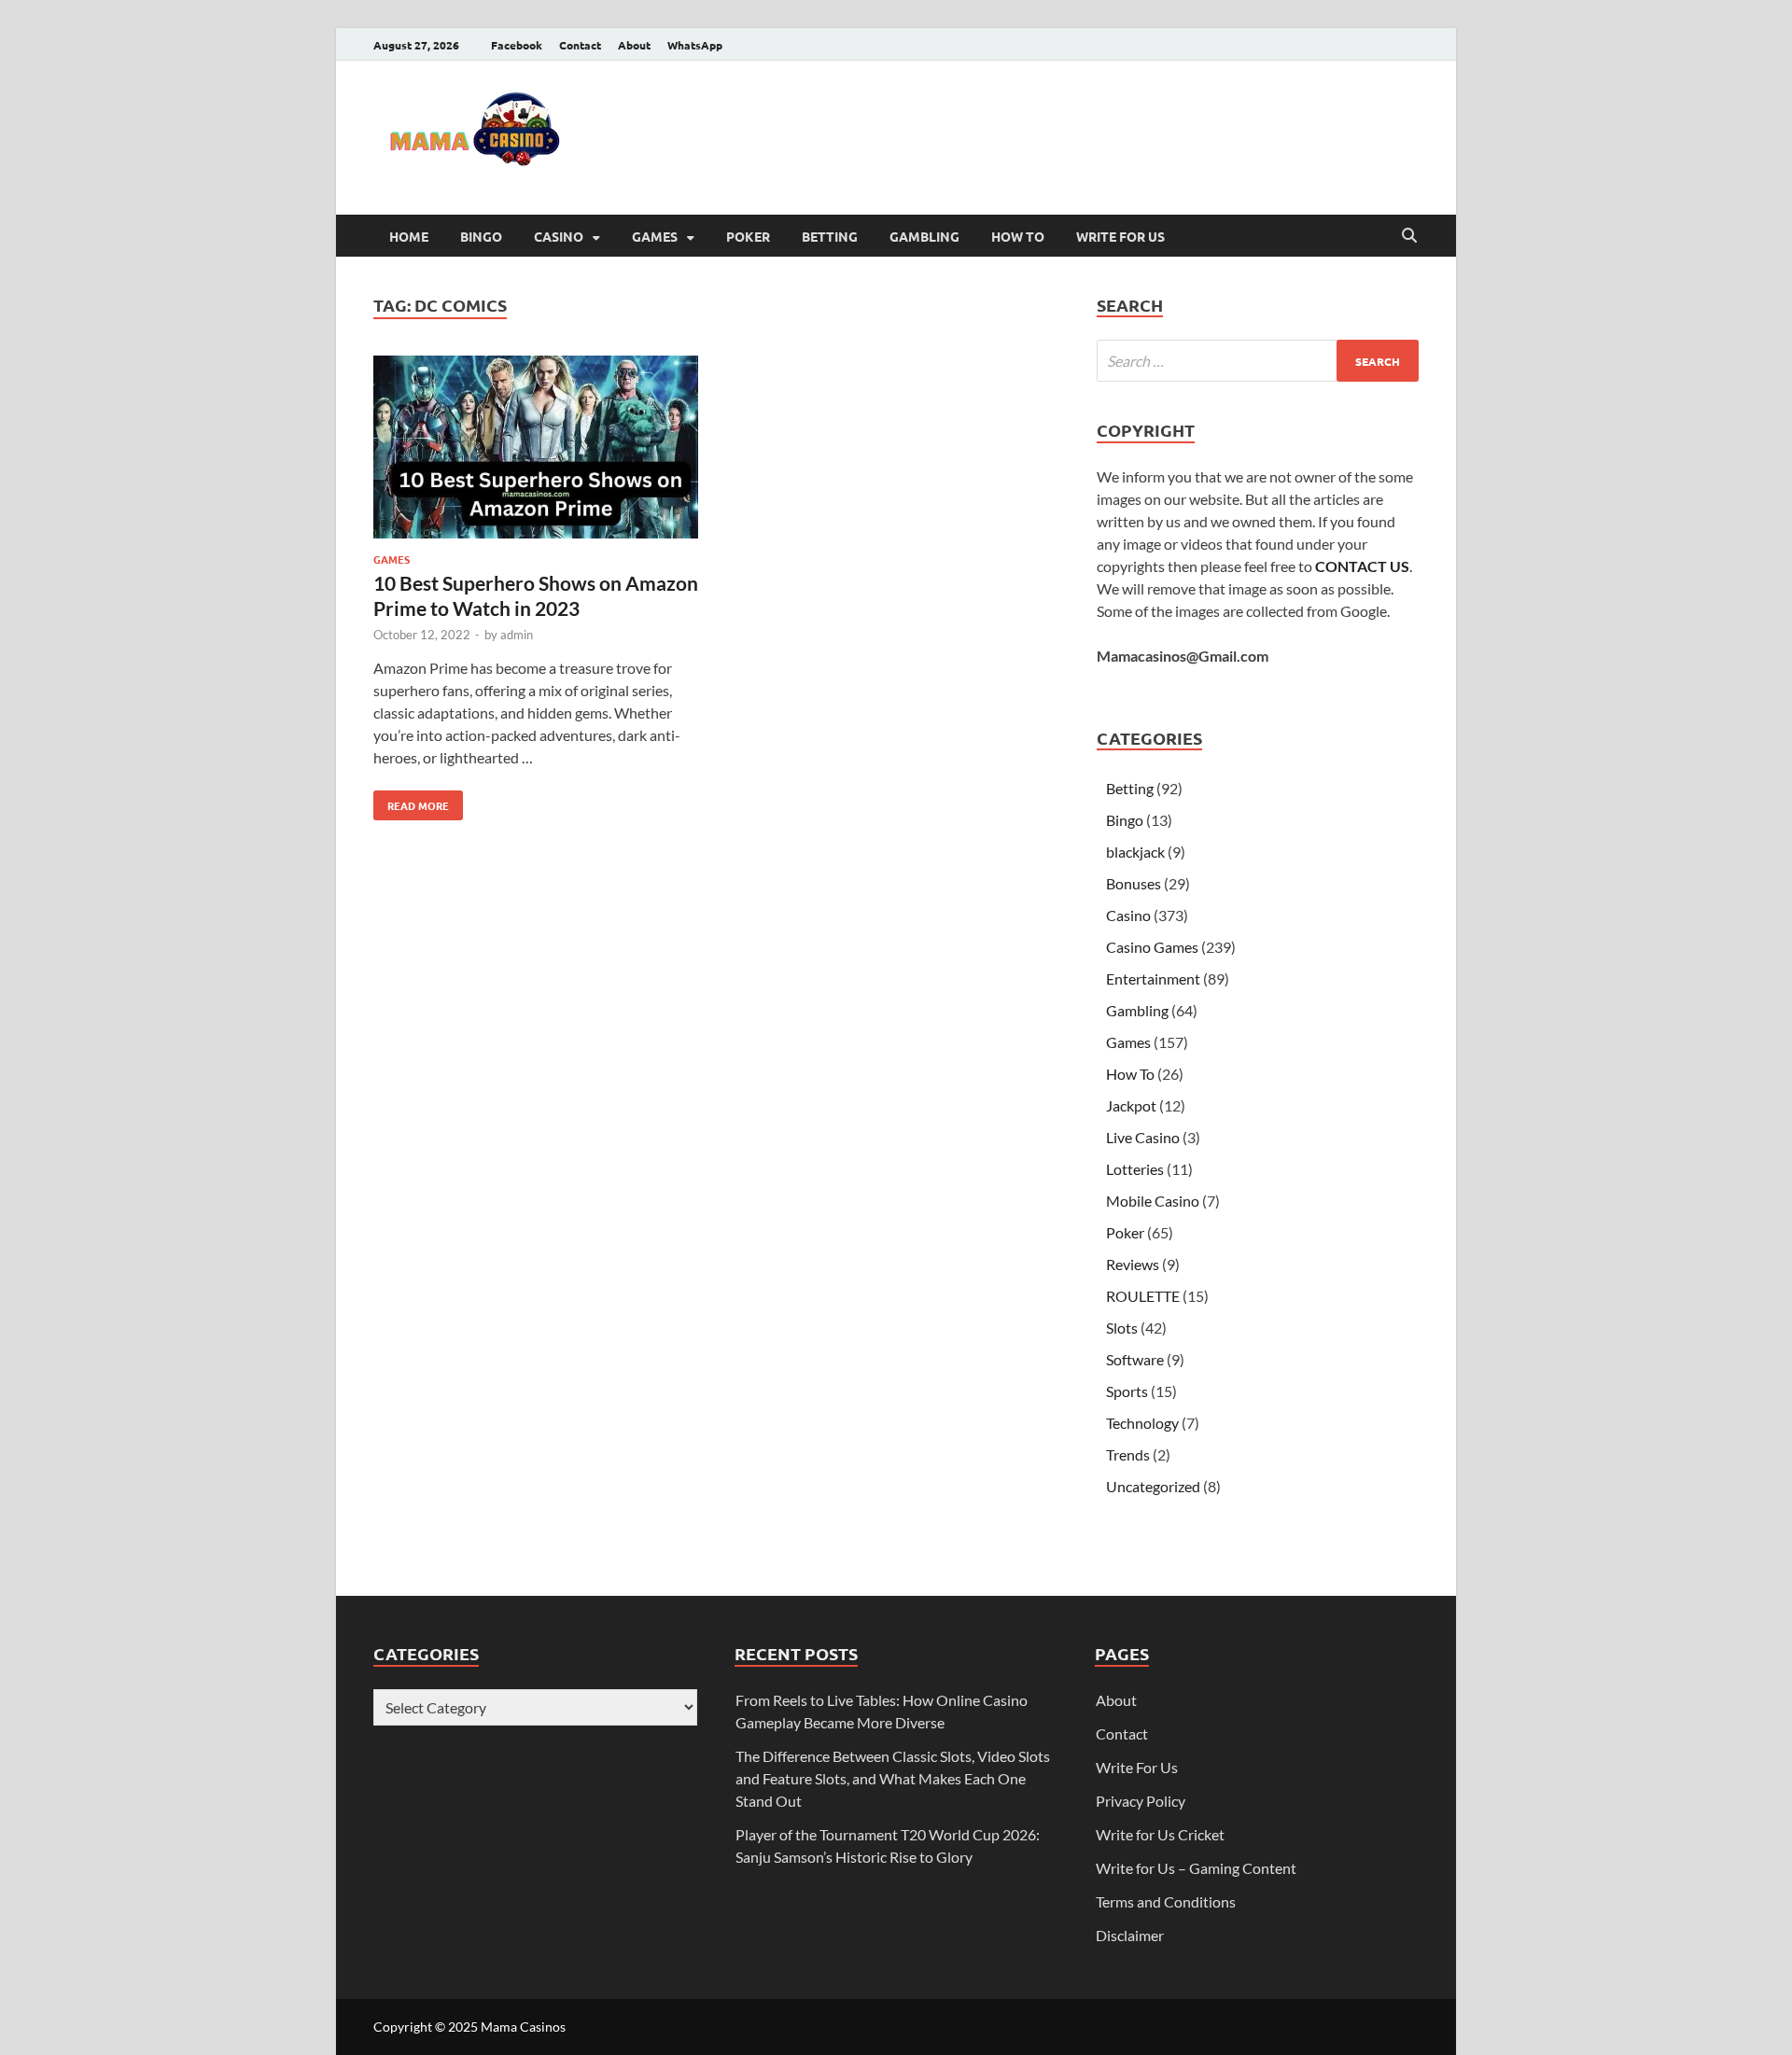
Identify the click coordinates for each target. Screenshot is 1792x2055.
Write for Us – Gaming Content (1196, 1868)
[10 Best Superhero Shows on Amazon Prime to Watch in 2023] (536, 450)
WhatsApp (695, 45)
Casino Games (1152, 947)
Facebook (517, 45)
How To (1018, 236)
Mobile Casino (1153, 1201)
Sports (1127, 1391)
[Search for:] (1258, 361)
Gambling (924, 236)
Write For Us (1120, 236)
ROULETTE (1143, 1296)
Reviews (1133, 1264)
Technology (1142, 1423)
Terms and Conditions (1166, 1901)
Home (409, 236)
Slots (1122, 1328)
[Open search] (1409, 236)
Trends (1128, 1454)
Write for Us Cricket (1160, 1834)
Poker (748, 236)
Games (655, 236)
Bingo (481, 236)
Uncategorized (1153, 1486)
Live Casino (1143, 1137)
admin (517, 635)
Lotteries (1135, 1169)
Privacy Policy (1141, 1801)
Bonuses (1134, 883)
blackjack (1135, 852)
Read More (411, 802)
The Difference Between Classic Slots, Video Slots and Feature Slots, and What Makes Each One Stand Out (893, 1778)
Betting (830, 236)
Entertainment (1153, 979)
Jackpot (1131, 1105)
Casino (559, 236)
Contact (580, 45)
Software (1135, 1359)
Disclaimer (1130, 1935)
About (634, 45)
